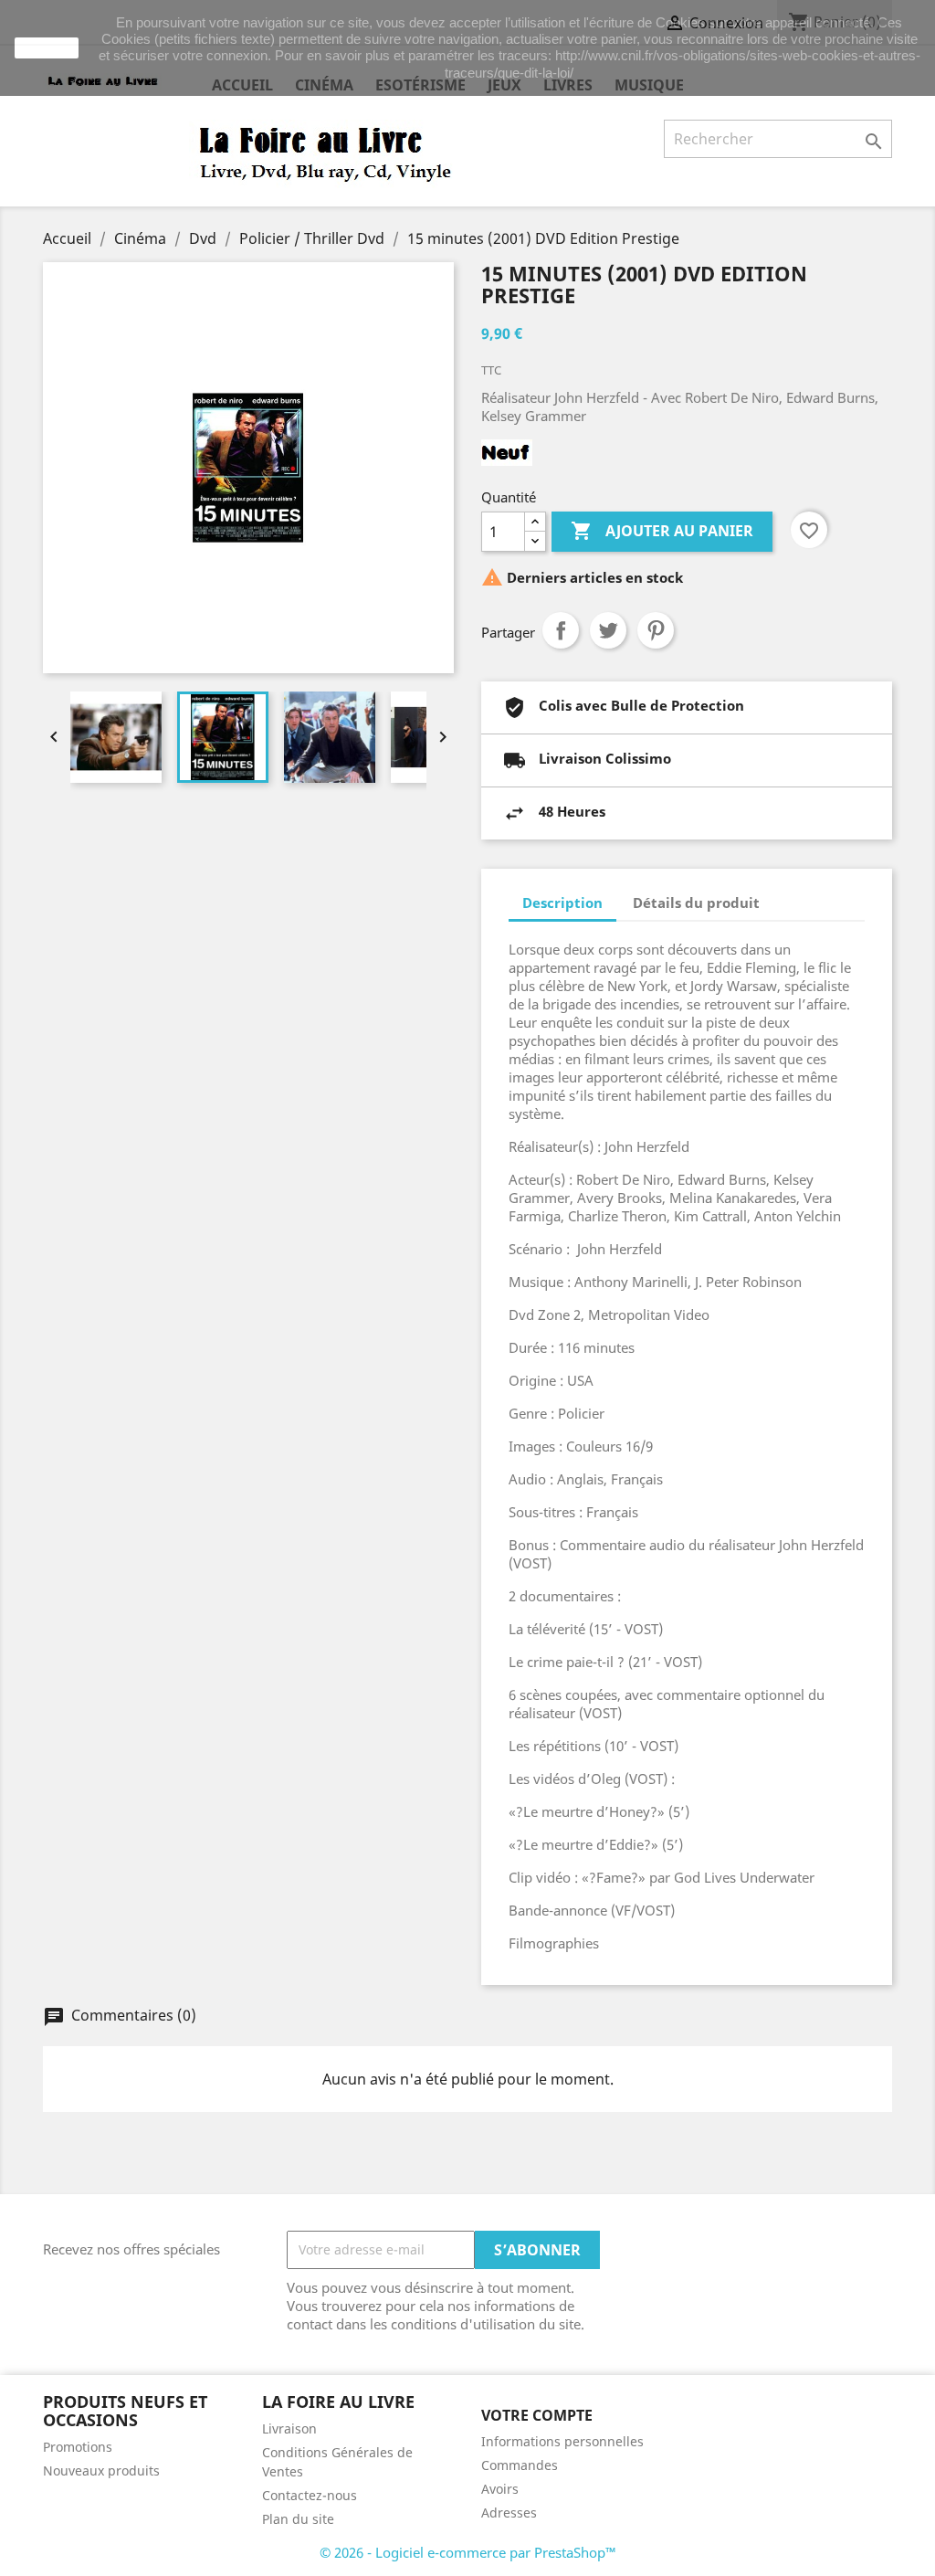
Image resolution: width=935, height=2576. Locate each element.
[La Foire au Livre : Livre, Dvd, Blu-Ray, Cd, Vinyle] (326, 153)
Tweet (608, 630)
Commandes (520, 2465)
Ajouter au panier (662, 531)
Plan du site (298, 2519)
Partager (561, 630)
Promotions (78, 2447)
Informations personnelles (562, 2441)
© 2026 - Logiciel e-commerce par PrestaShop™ (468, 2552)
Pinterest (656, 630)
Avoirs (500, 2489)
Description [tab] (562, 903)
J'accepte (47, 48)
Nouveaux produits (101, 2470)
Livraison (289, 2428)
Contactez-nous (310, 2495)
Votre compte (537, 2415)
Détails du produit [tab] (696, 903)
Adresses (509, 2513)
